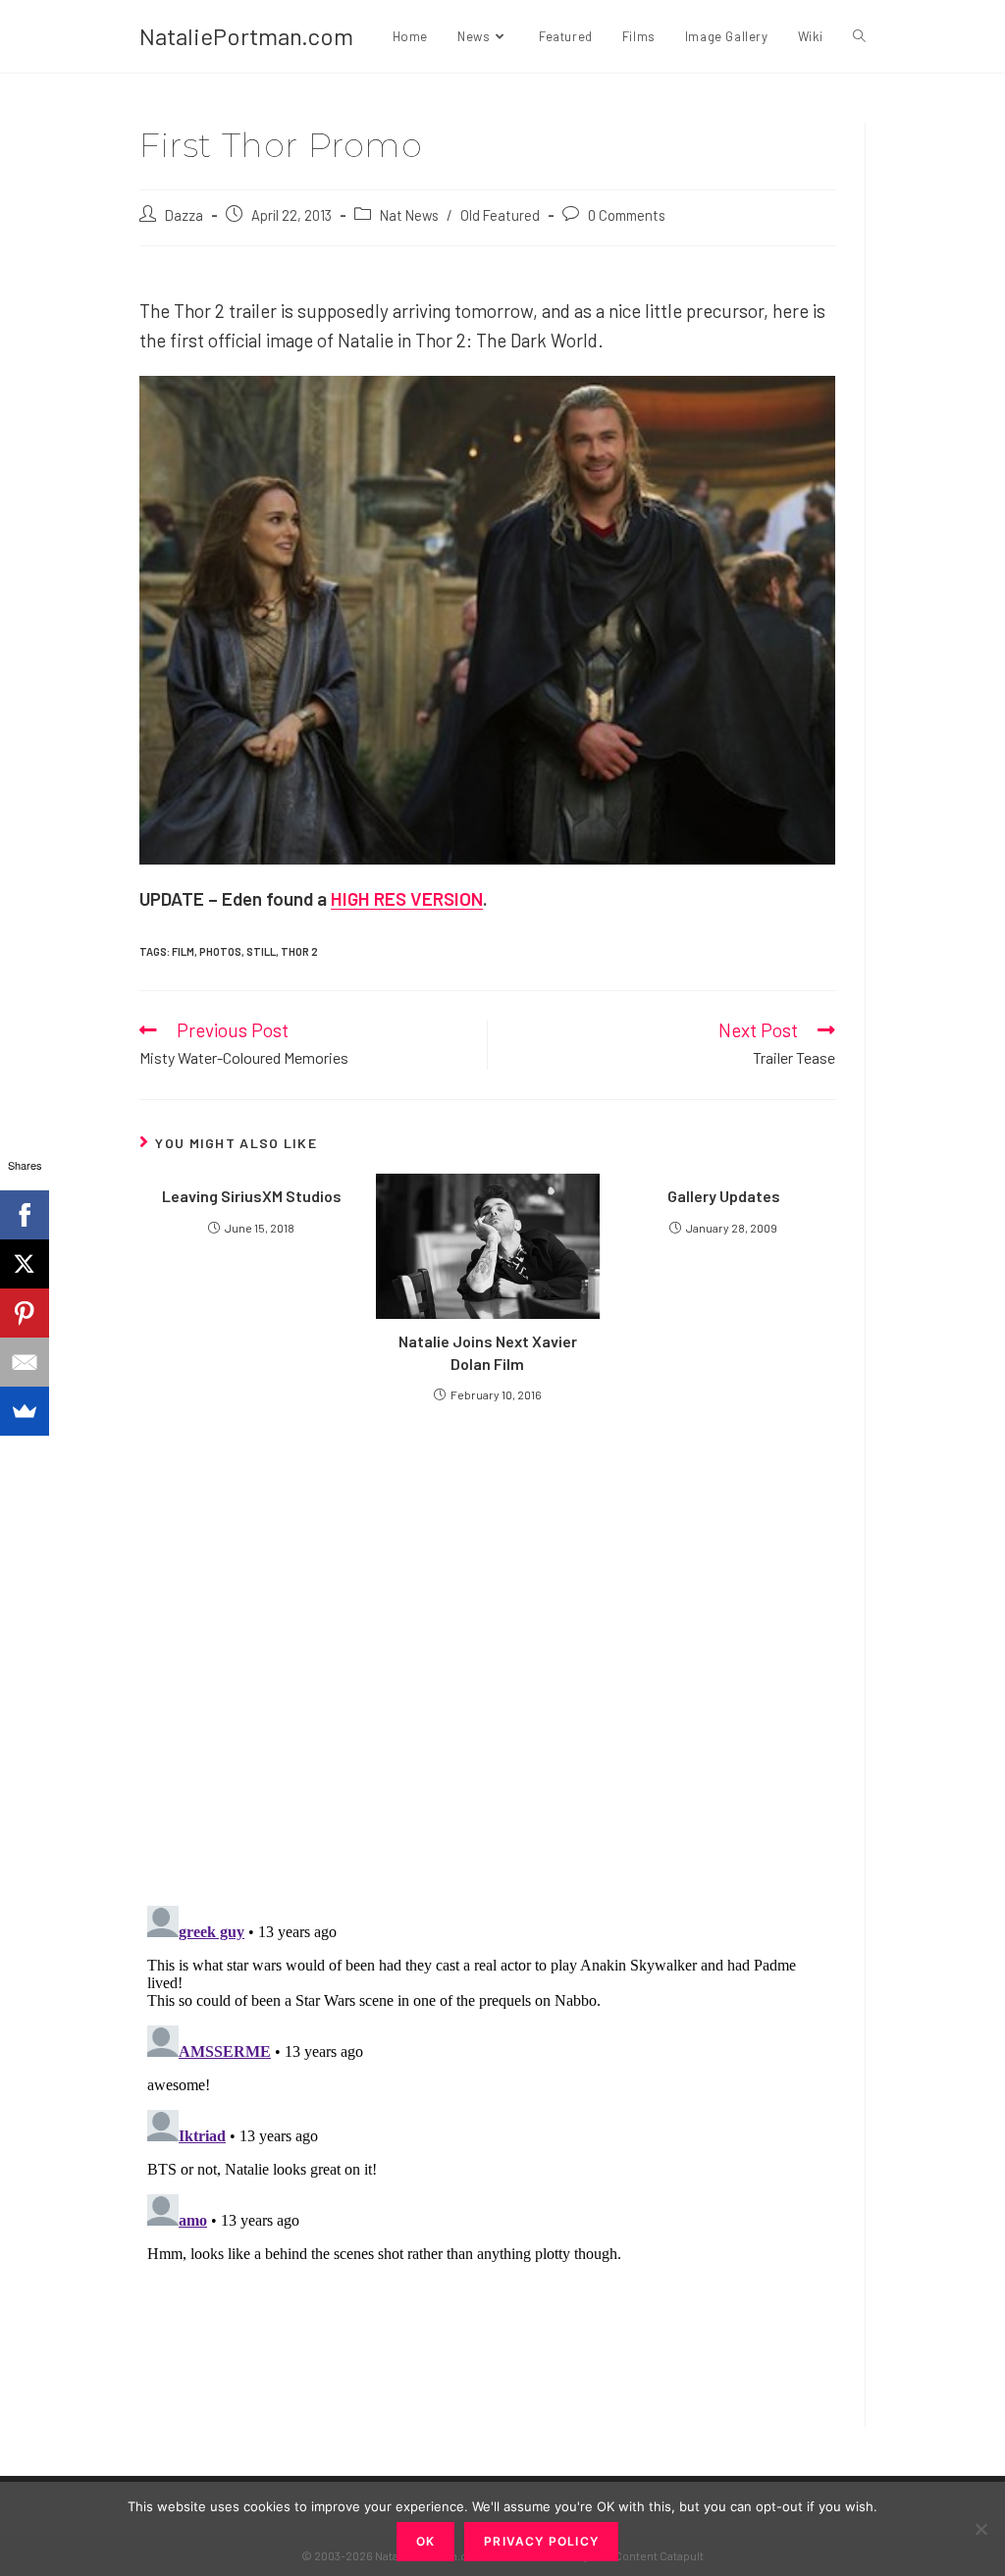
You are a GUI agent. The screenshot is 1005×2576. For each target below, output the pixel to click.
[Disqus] (487, 2143)
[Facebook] (25, 1215)
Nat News (409, 215)
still (261, 951)
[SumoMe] (25, 1411)
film (183, 951)
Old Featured (500, 215)
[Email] (25, 1362)
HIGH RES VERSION (407, 898)
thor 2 (299, 951)
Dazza (184, 215)
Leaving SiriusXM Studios (252, 1196)
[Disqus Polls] (488, 1653)
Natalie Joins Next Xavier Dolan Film (488, 1352)
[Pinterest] (25, 1313)
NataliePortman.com (246, 36)
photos (220, 951)
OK (425, 2541)
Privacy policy (541, 2541)
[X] (25, 1264)
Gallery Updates (724, 1196)
